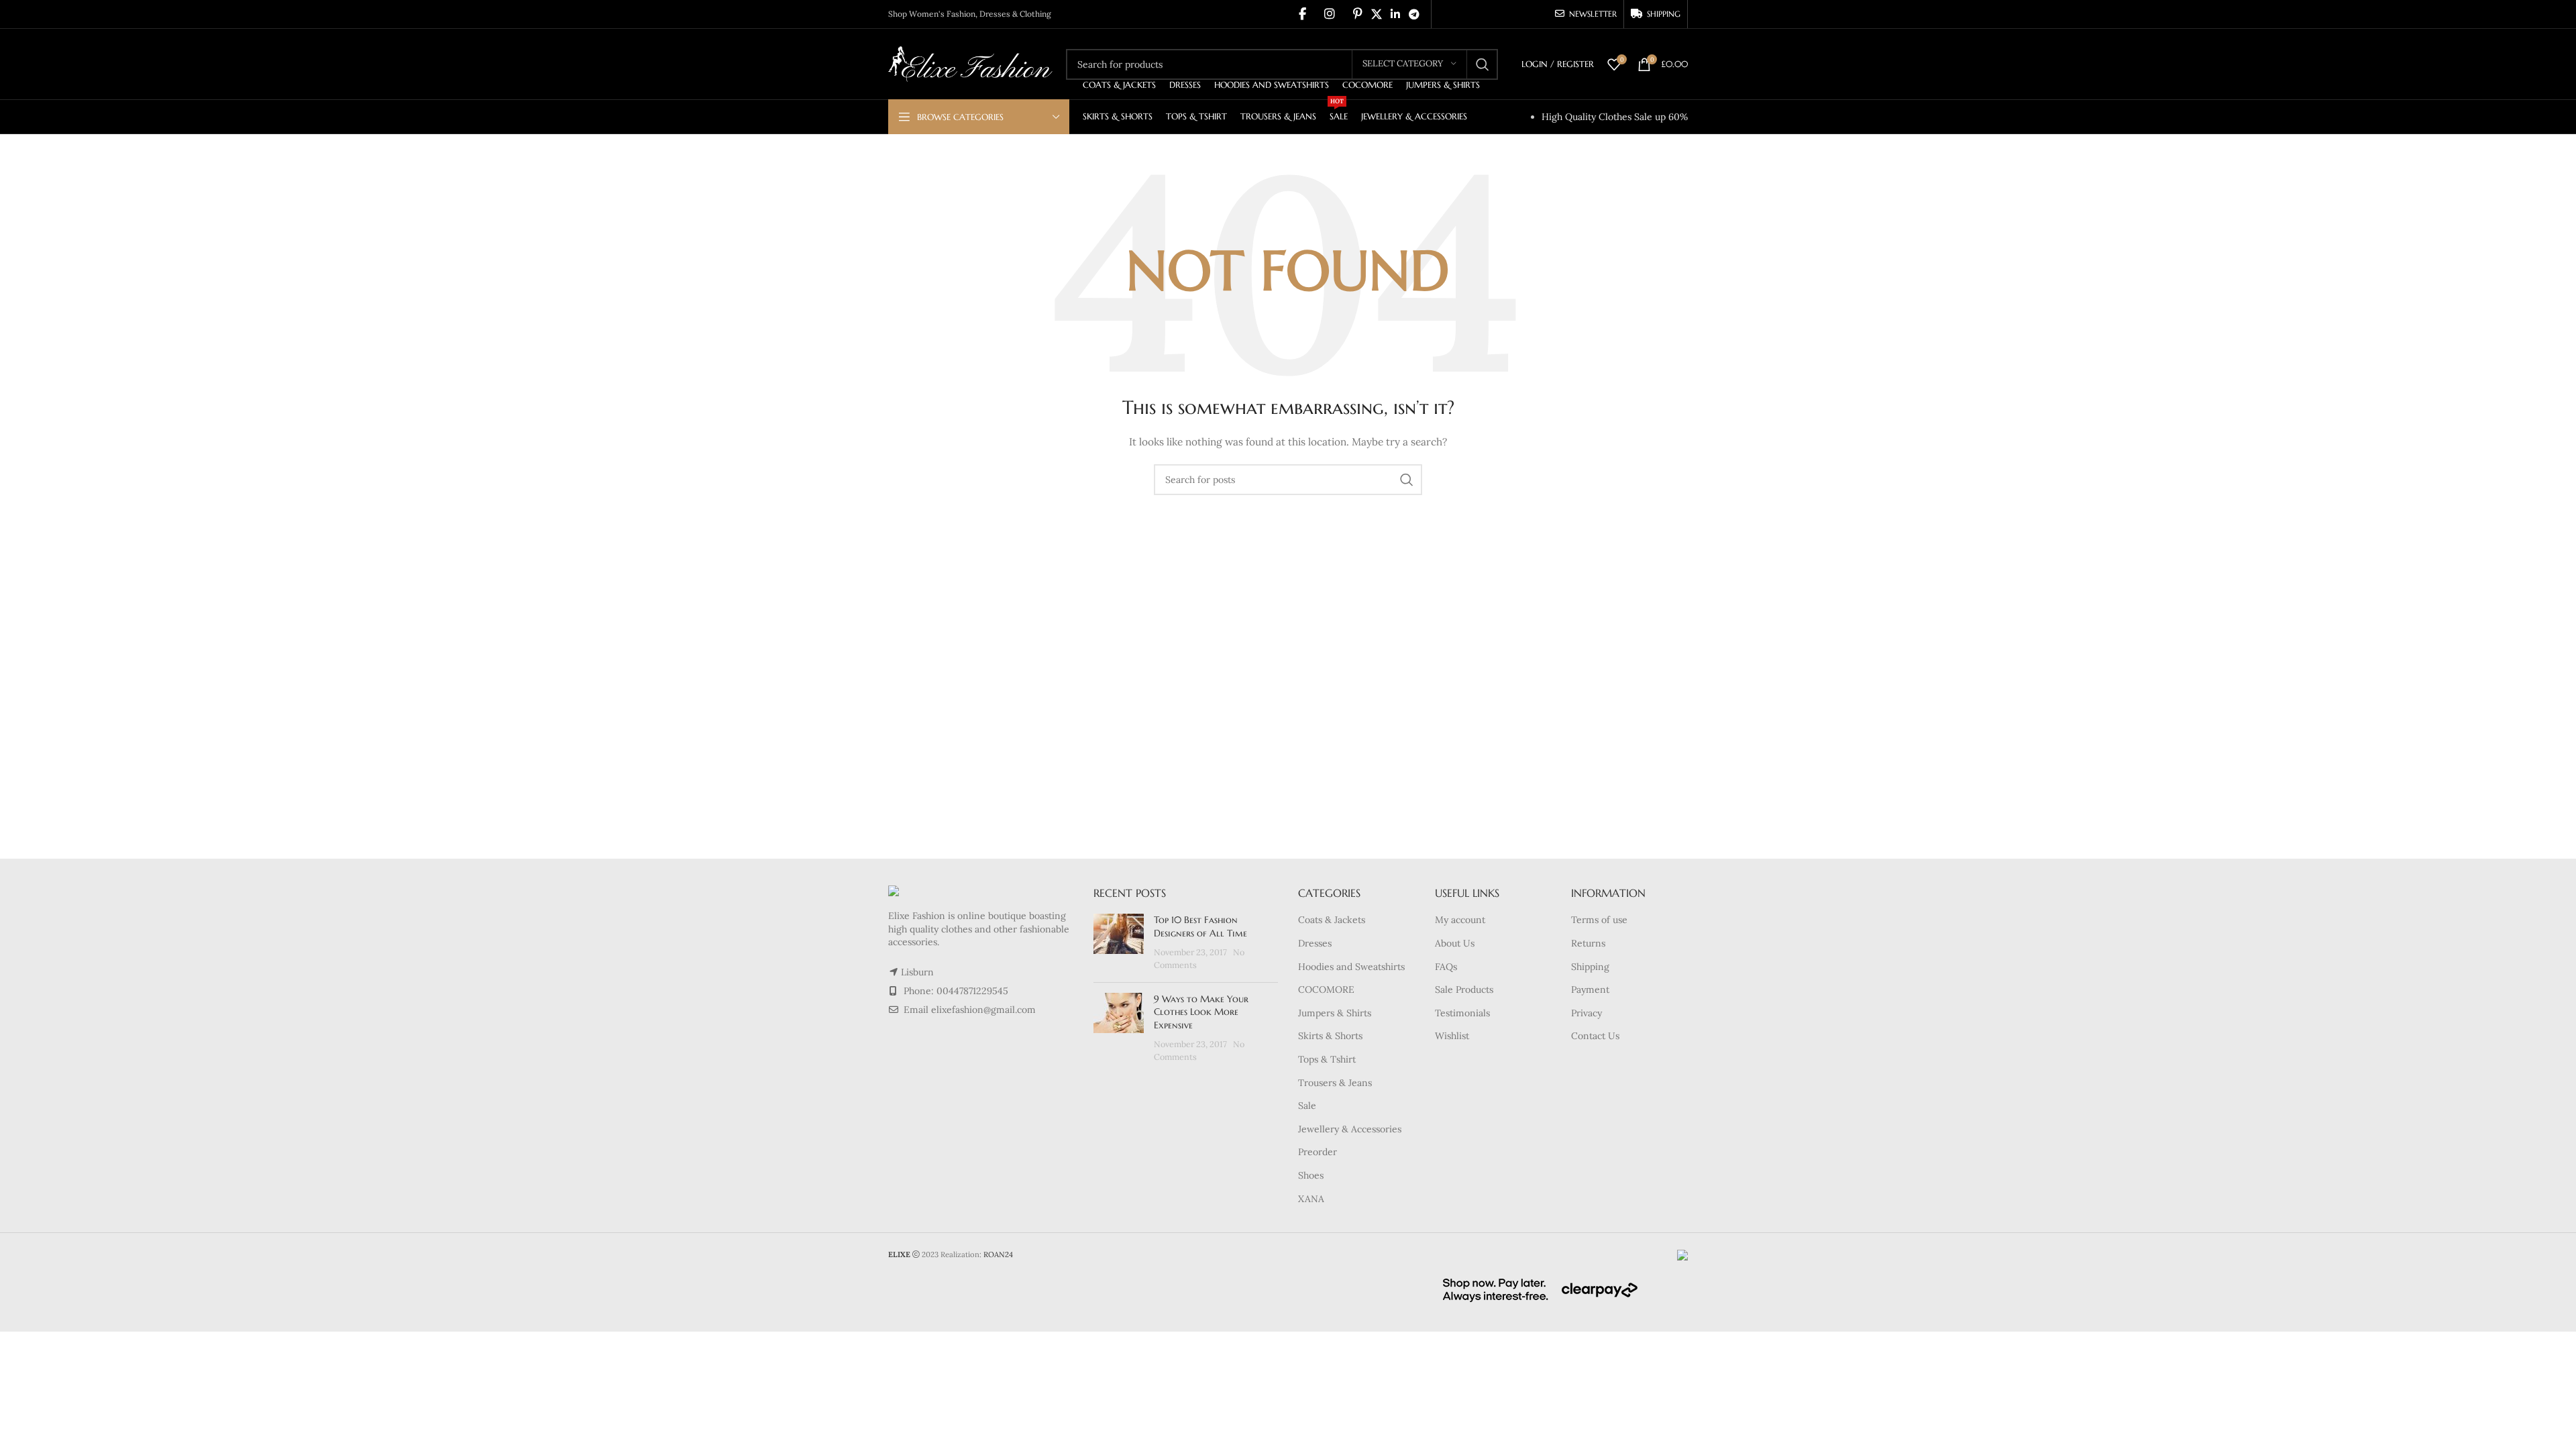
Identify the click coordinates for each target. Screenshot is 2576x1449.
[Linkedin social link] (1395, 14)
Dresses (1315, 943)
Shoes (1311, 1175)
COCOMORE (1326, 989)
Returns (1588, 943)
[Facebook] (1302, 14)
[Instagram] (1330, 14)
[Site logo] (970, 63)
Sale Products (1464, 989)
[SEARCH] (1483, 64)
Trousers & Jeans (1335, 1083)
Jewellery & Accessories (1350, 1129)
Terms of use (1599, 920)
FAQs (1446, 967)
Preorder (1318, 1152)
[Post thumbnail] (1119, 943)
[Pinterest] (1358, 14)
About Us (1455, 943)
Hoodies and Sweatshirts (1351, 967)
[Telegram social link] (1414, 14)
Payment (1590, 989)
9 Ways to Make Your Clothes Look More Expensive (1201, 1012)
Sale (1307, 1106)
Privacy (1587, 1013)
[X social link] (1376, 14)
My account (1460, 920)
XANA (1311, 1199)
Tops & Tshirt (1327, 1059)
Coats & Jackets (1332, 920)
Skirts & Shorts (1330, 1036)
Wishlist (1452, 1036)
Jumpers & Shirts (1335, 1013)
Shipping (1590, 967)
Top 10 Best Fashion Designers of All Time (1200, 926)
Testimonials (1462, 1013)
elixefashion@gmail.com (983, 1010)
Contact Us (1595, 1036)
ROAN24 (998, 1254)
